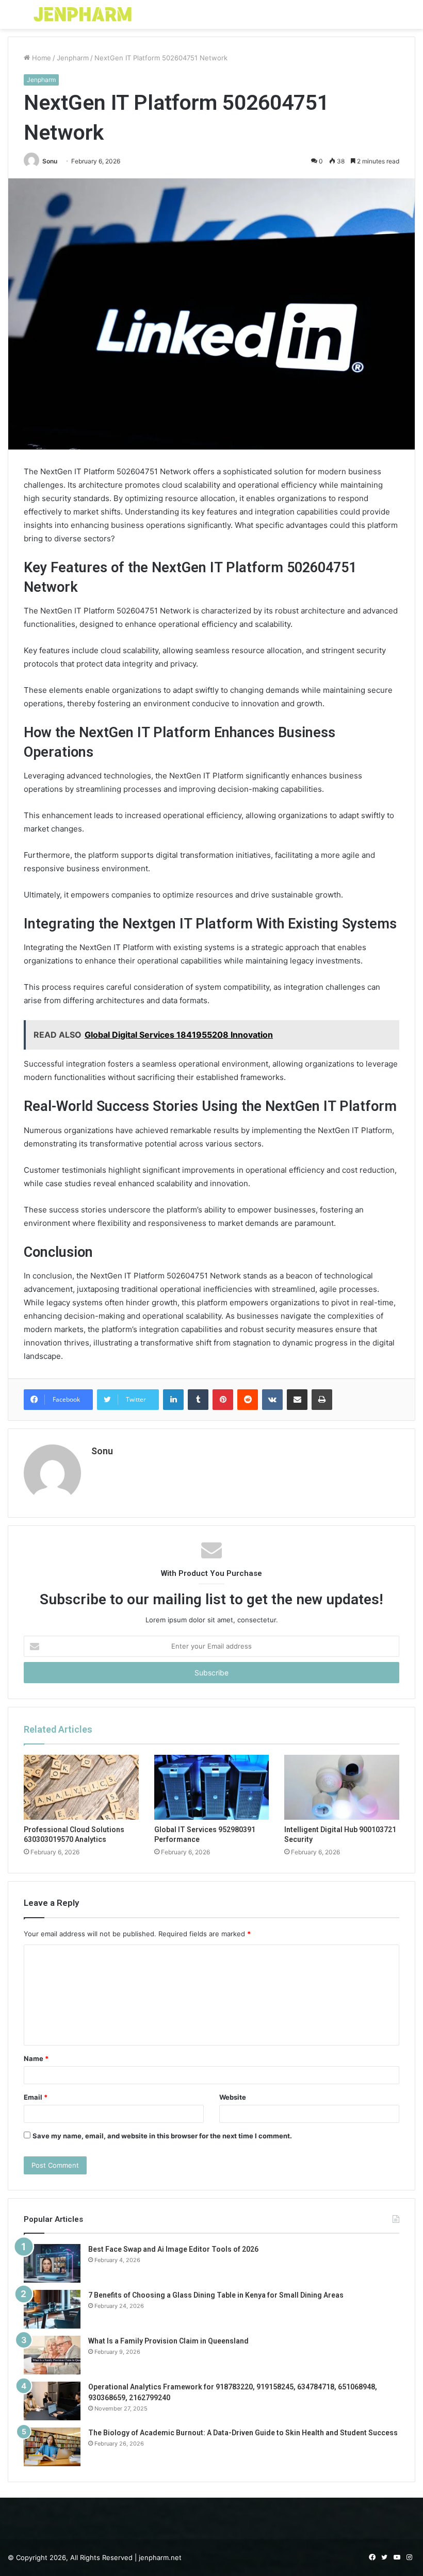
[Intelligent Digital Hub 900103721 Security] (342, 1787)
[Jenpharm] (83, 14)
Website (233, 2097)
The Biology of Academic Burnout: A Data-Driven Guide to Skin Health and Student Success (243, 2433)
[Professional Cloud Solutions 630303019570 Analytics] (81, 1787)
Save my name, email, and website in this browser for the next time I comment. (162, 2136)
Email (36, 2097)
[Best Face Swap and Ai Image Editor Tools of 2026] (52, 2263)
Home (40, 58)
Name (36, 2058)
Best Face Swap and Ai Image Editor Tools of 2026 (173, 2249)
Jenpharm (73, 58)
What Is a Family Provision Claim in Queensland (168, 2341)
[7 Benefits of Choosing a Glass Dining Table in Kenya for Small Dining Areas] (52, 2309)
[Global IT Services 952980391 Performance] (212, 1787)
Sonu (50, 161)
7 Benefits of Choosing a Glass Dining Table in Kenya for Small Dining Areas (216, 2295)
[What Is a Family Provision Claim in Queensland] (52, 2355)
